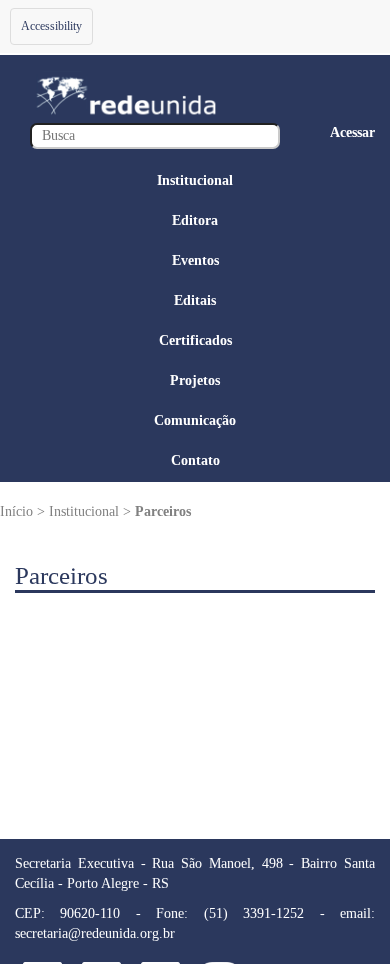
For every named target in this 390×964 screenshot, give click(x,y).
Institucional (195, 180)
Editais (195, 300)
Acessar (352, 132)
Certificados (195, 340)
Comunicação (195, 420)
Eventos (195, 260)
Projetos (195, 380)
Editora (195, 220)
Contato (195, 460)
